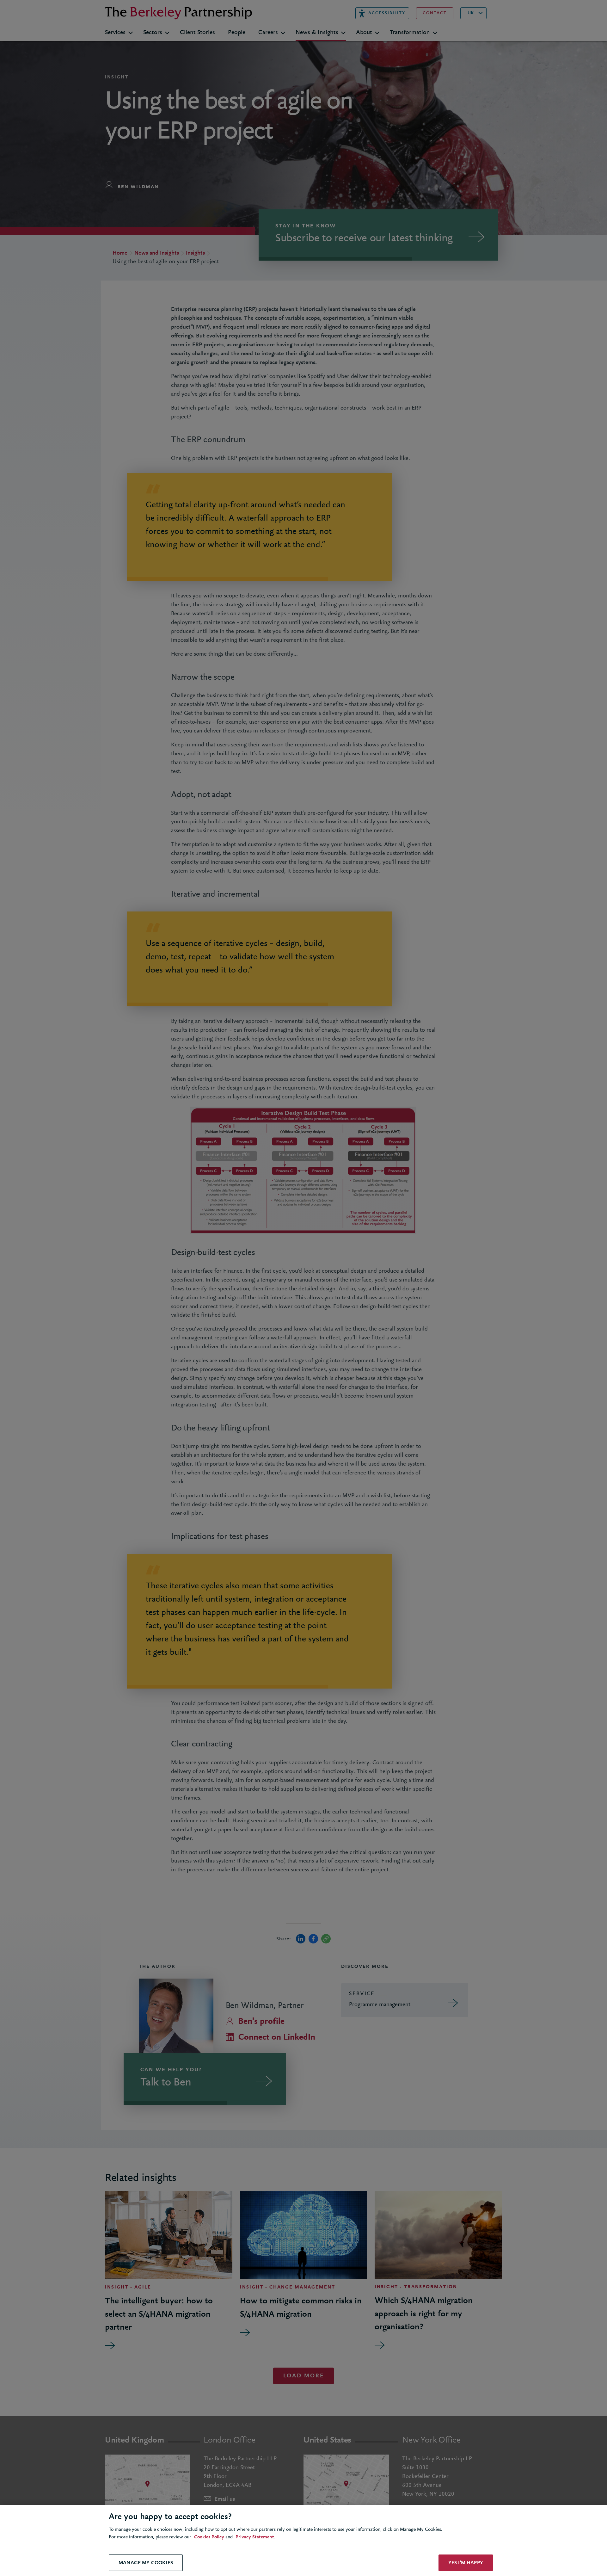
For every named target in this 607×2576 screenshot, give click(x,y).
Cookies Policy (209, 2537)
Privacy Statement (255, 2537)
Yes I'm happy (466, 2563)
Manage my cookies (146, 2563)
